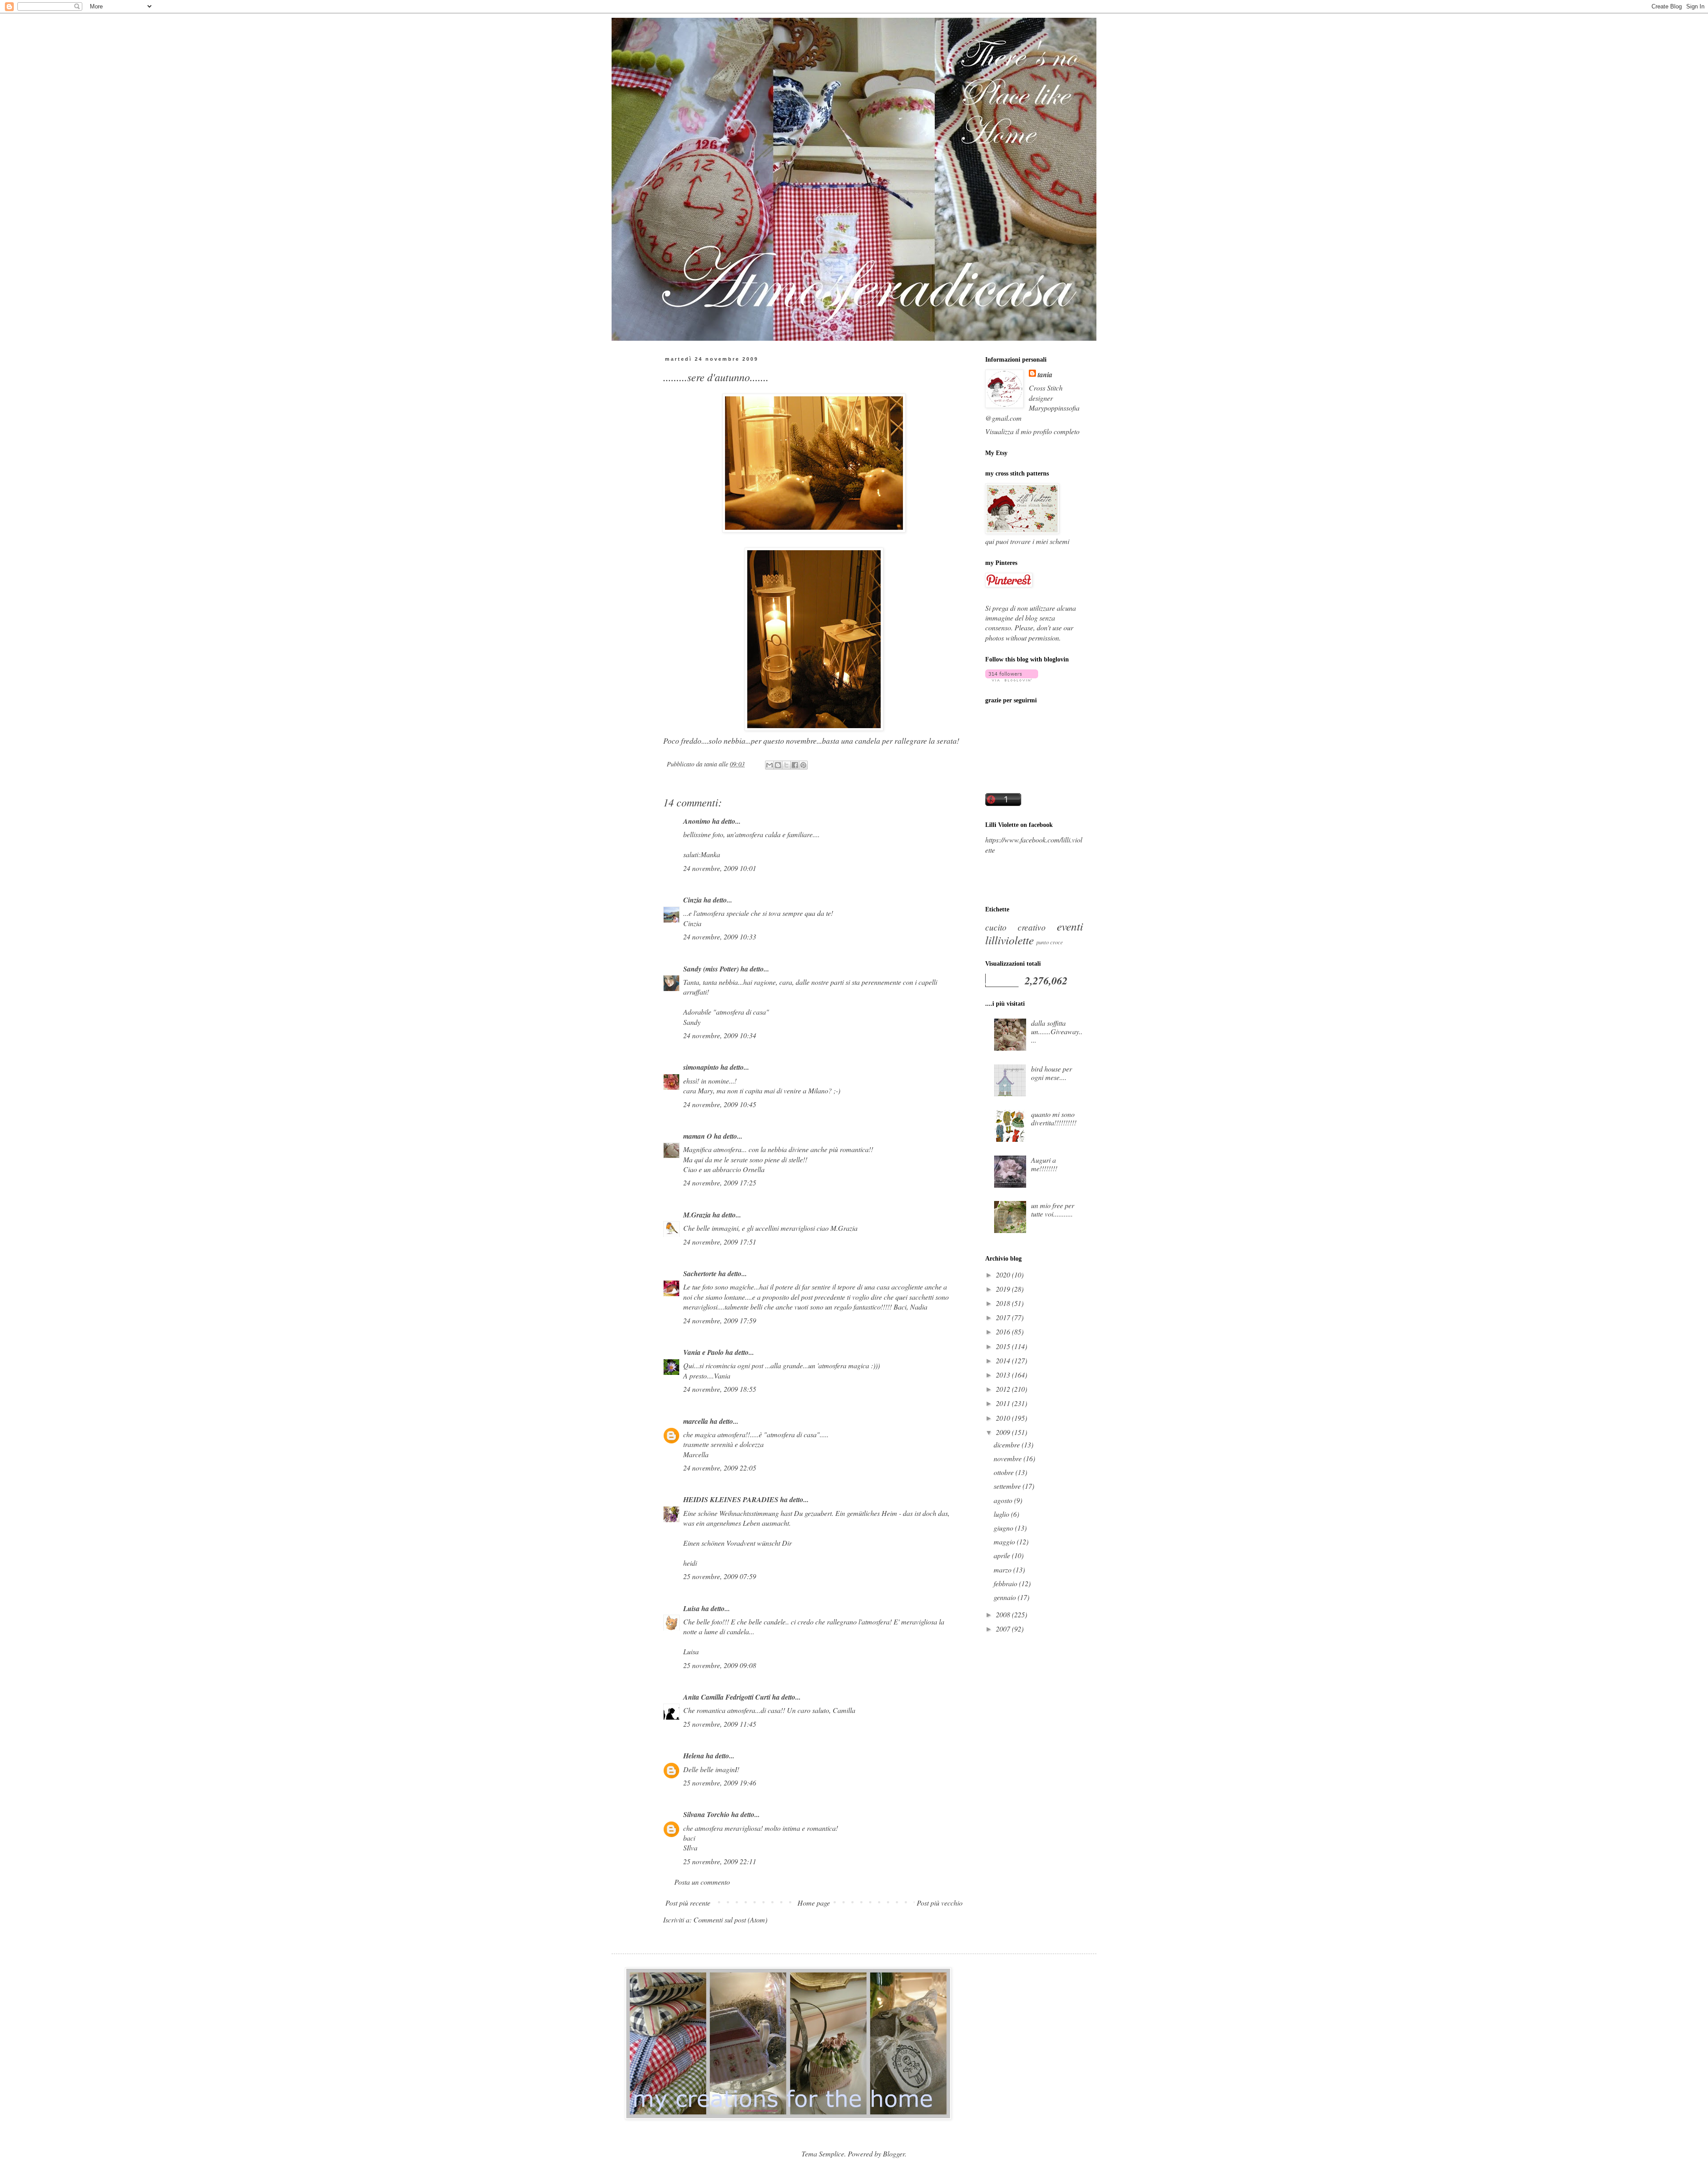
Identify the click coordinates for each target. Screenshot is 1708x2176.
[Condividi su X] (786, 765)
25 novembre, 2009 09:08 (720, 1665)
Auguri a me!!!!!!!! (1044, 1164)
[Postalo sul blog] (778, 765)
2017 (1004, 1317)
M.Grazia (697, 1215)
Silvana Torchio (706, 1814)
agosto (1004, 1500)
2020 (1004, 1275)
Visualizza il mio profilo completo (1032, 431)
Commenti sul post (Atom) (730, 1920)
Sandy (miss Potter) (711, 969)
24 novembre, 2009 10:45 (720, 1104)
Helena (694, 1756)
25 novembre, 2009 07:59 (720, 1576)
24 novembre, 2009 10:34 (720, 1035)
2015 (1004, 1346)
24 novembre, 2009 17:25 (720, 1183)
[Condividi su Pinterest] (803, 765)
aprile (1003, 1555)
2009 (1004, 1432)
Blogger (894, 2154)
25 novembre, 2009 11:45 (720, 1724)
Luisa (691, 1608)
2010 (1004, 1418)
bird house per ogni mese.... (1051, 1073)
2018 (1004, 1303)
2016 (1004, 1332)
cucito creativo (1015, 927)
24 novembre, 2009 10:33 (720, 937)
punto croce (1050, 942)
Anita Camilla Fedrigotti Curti (727, 1697)
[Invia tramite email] (769, 765)
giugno (1004, 1528)
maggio (1005, 1541)
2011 (1004, 1403)
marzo (1003, 1570)
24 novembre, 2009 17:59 (720, 1320)
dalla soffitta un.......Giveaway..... (1057, 1031)
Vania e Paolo (703, 1352)
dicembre (1008, 1445)
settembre (1008, 1486)
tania (1045, 375)
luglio (1002, 1514)
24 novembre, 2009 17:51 (720, 1242)
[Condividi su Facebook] (795, 765)
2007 (1004, 1629)
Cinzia (693, 900)
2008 (1004, 1614)
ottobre (1005, 1472)
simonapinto (701, 1067)
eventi (1070, 926)
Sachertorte (700, 1273)
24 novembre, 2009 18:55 (720, 1389)
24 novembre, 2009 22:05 (720, 1468)
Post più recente (688, 1903)
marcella (696, 1421)
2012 (1004, 1389)
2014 (1004, 1360)
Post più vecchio (940, 1903)
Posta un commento (702, 1882)
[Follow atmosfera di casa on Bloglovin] (1012, 679)
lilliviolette (1009, 940)
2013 (1004, 1375)
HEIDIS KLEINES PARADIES (731, 1499)
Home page (814, 1903)
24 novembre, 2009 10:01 (720, 868)
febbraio (1006, 1583)
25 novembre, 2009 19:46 (720, 1783)
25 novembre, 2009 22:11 (720, 1861)
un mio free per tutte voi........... (1053, 1209)
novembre (1009, 1458)
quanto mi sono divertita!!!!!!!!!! (1054, 1118)
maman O (698, 1136)
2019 (1004, 1289)
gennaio (1006, 1597)
